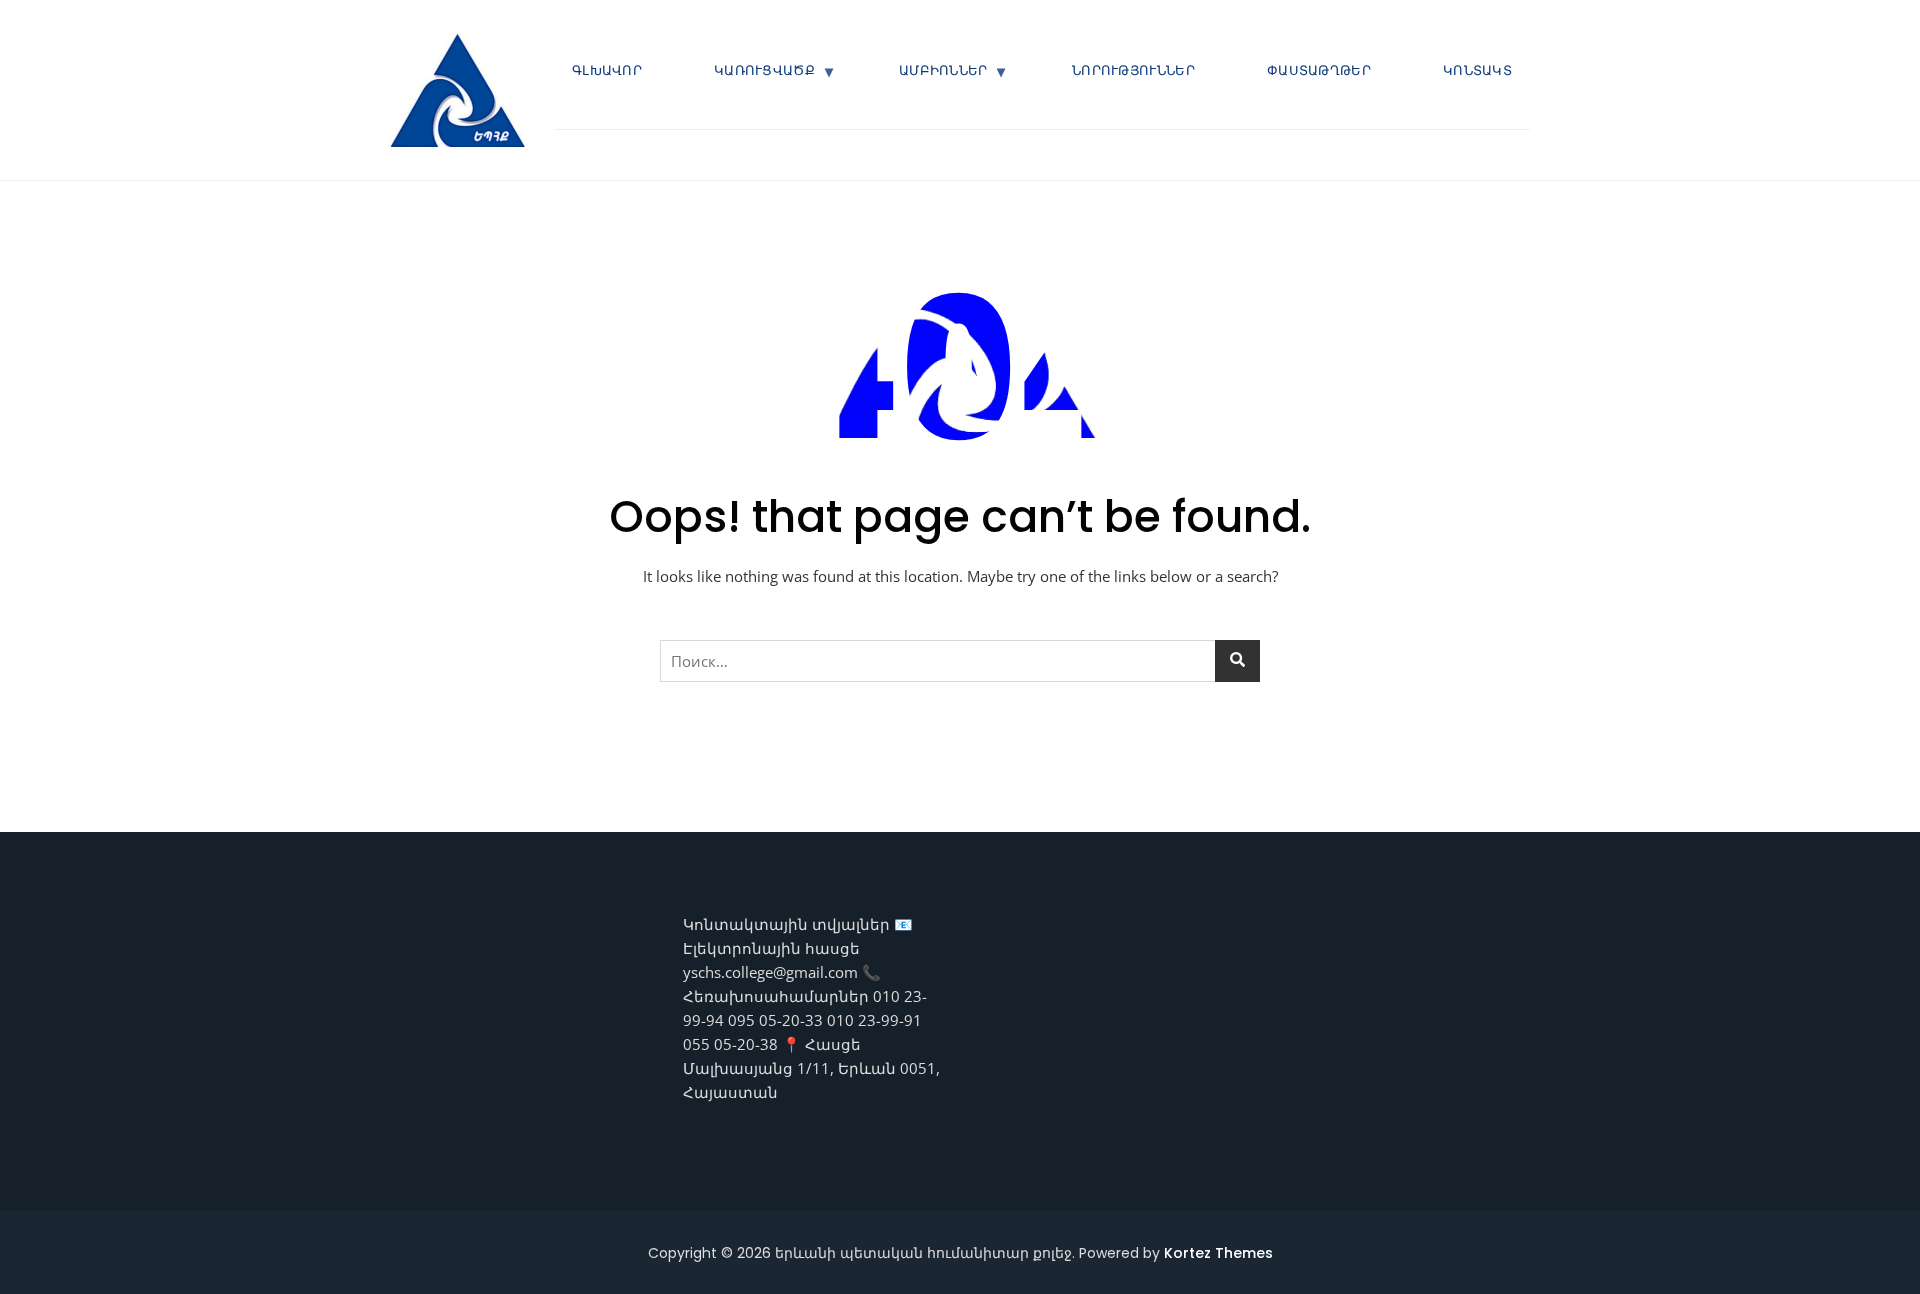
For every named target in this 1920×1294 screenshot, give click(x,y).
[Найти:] (960, 661)
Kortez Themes (1218, 1253)
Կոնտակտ (1477, 70)
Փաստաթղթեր (1319, 70)
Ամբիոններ (943, 70)
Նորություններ (1133, 70)
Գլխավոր (607, 70)
